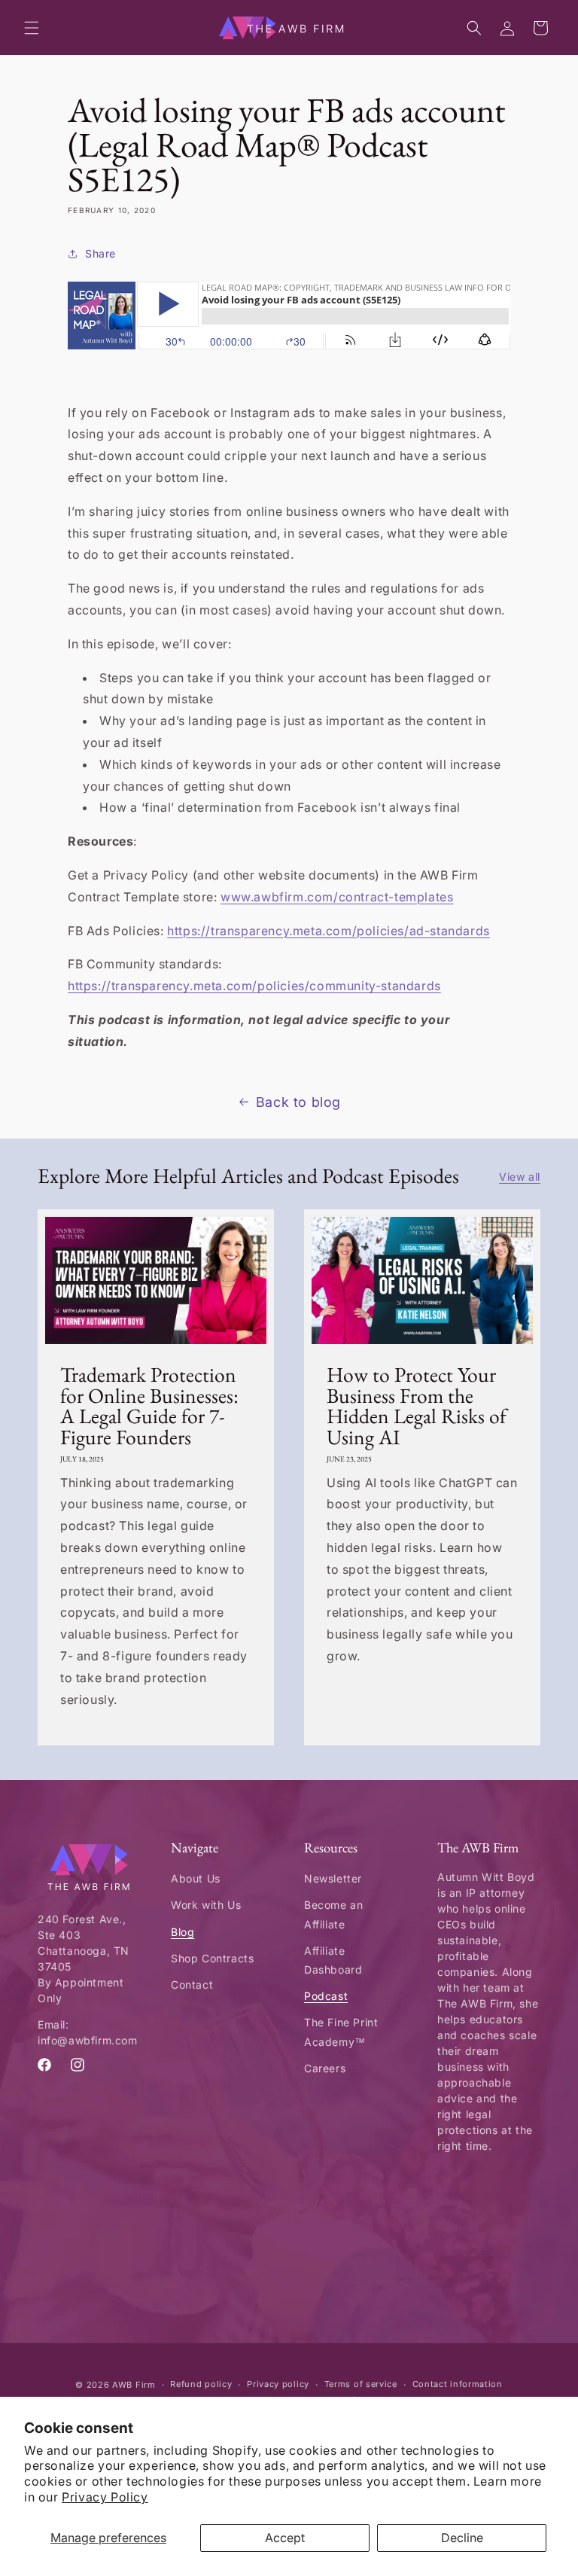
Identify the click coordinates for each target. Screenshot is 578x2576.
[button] (32, 28)
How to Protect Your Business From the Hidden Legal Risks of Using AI (417, 1406)
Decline (462, 2538)
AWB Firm (134, 2385)
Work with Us (206, 1905)
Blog (183, 1932)
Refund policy (201, 2384)
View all (520, 1177)
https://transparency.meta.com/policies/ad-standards (329, 931)
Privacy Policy (105, 2497)
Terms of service (361, 2384)
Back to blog (298, 1102)
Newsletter (333, 1878)
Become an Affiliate (333, 1914)
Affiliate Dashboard (333, 1960)
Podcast (326, 1996)
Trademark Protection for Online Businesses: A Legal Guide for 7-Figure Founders (149, 1406)
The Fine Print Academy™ (341, 2032)
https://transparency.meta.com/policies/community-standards (254, 986)
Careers (325, 2068)
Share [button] (100, 253)
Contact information (458, 2384)
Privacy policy (278, 2384)
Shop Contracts (212, 1958)
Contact (192, 1985)
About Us (196, 1878)
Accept (285, 2538)
